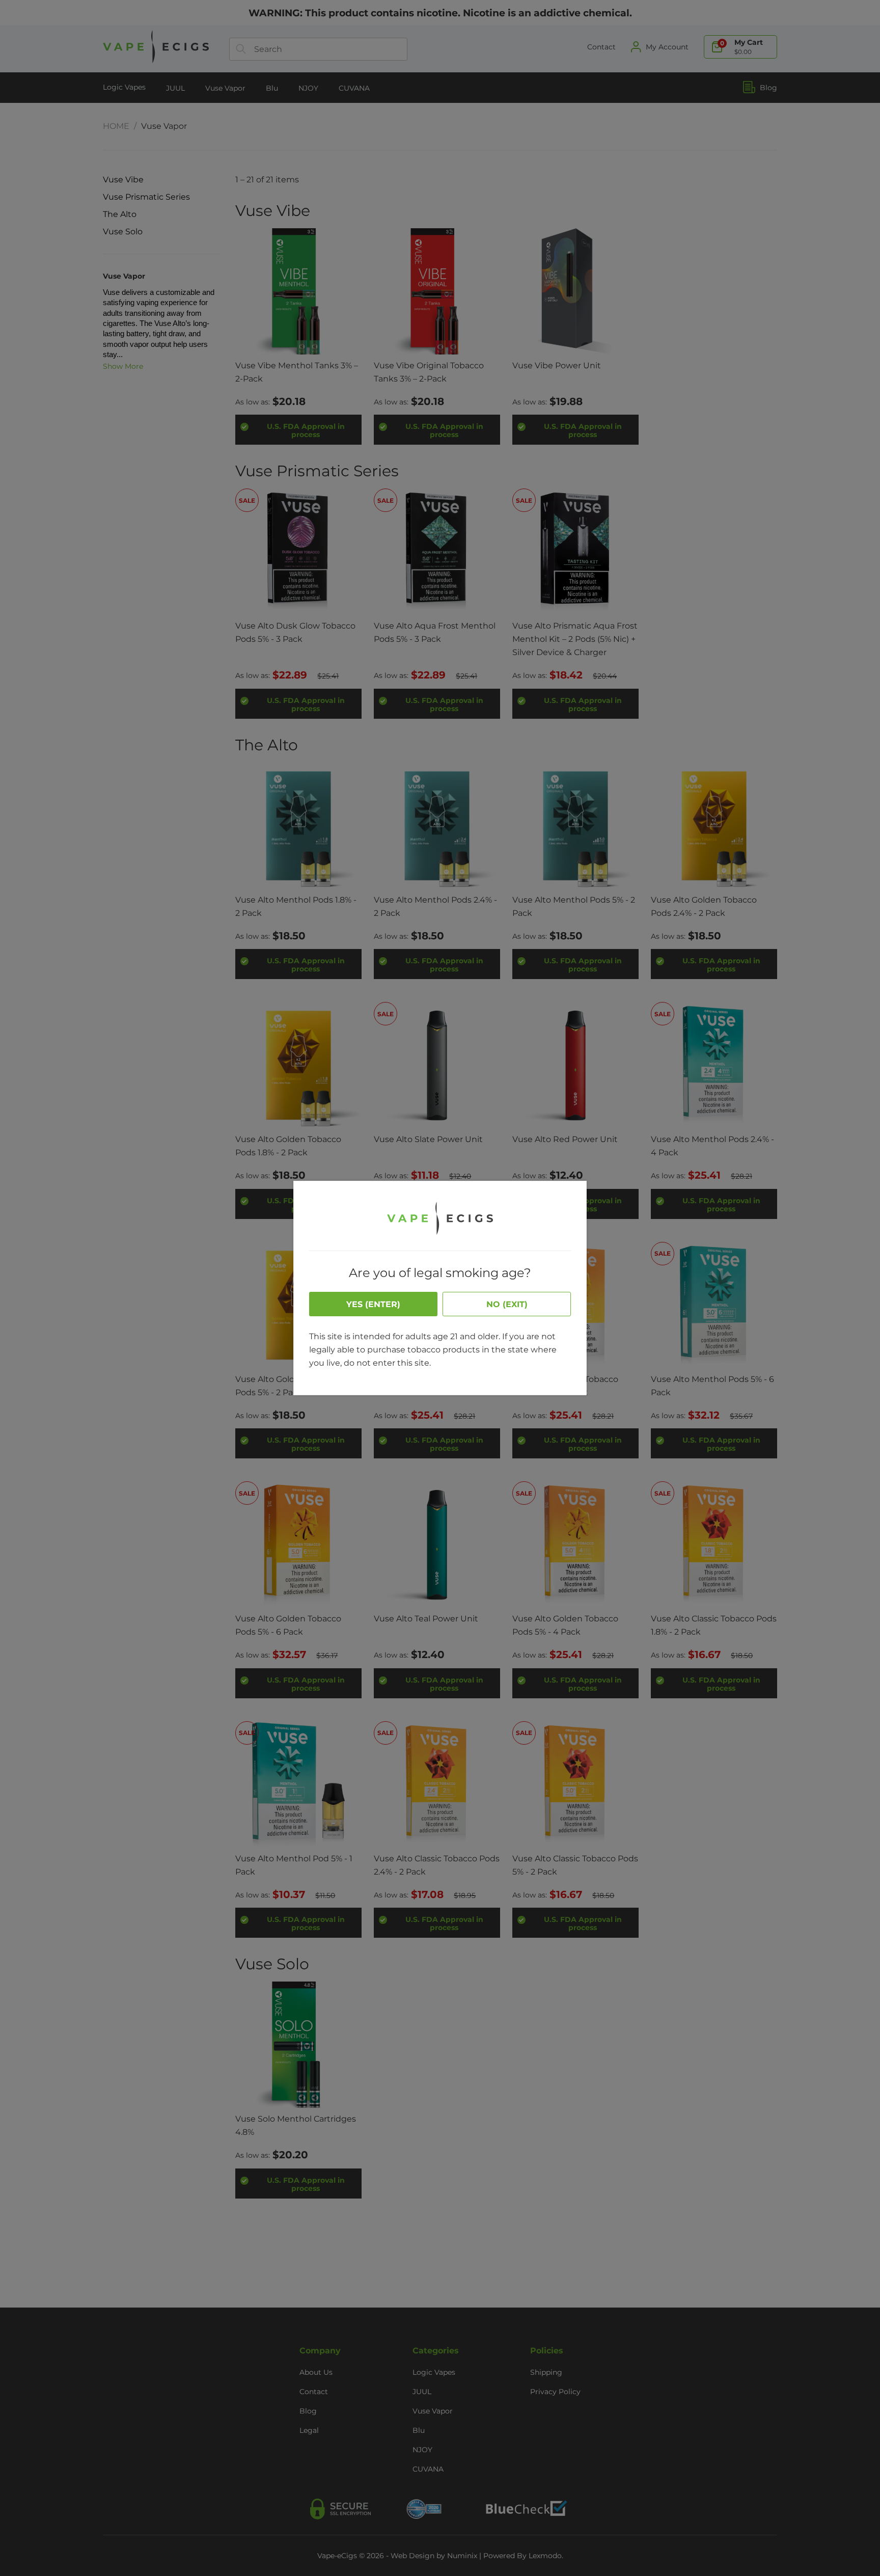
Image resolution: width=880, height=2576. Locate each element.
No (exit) (507, 1304)
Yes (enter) (373, 1304)
